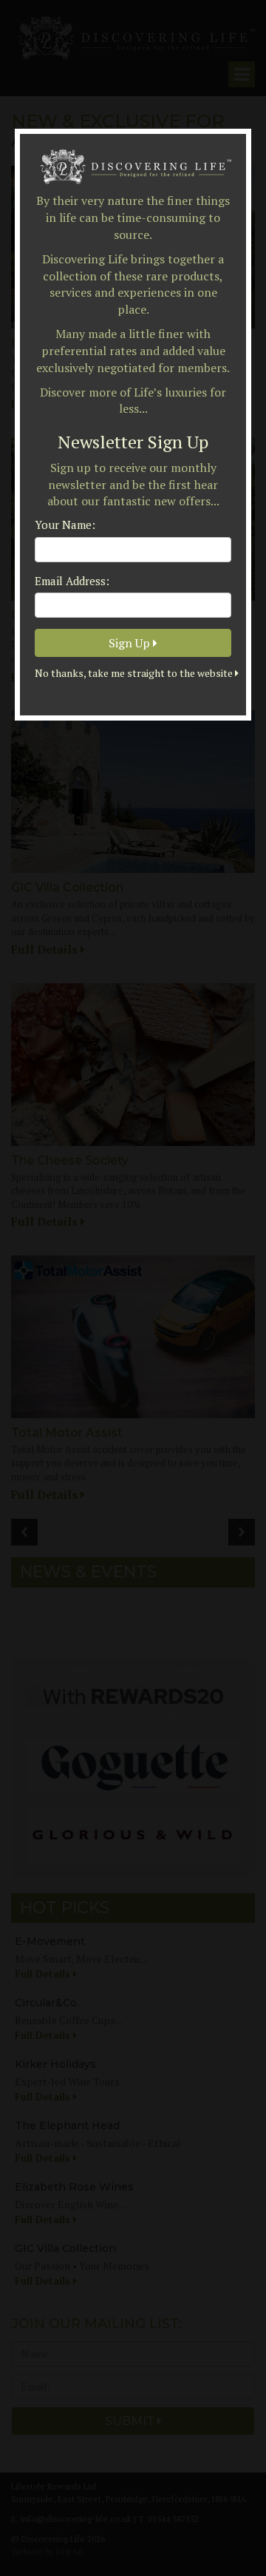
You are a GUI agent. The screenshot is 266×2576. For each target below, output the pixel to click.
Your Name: (65, 525)
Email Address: (72, 581)
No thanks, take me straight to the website (133, 673)
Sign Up (131, 643)
